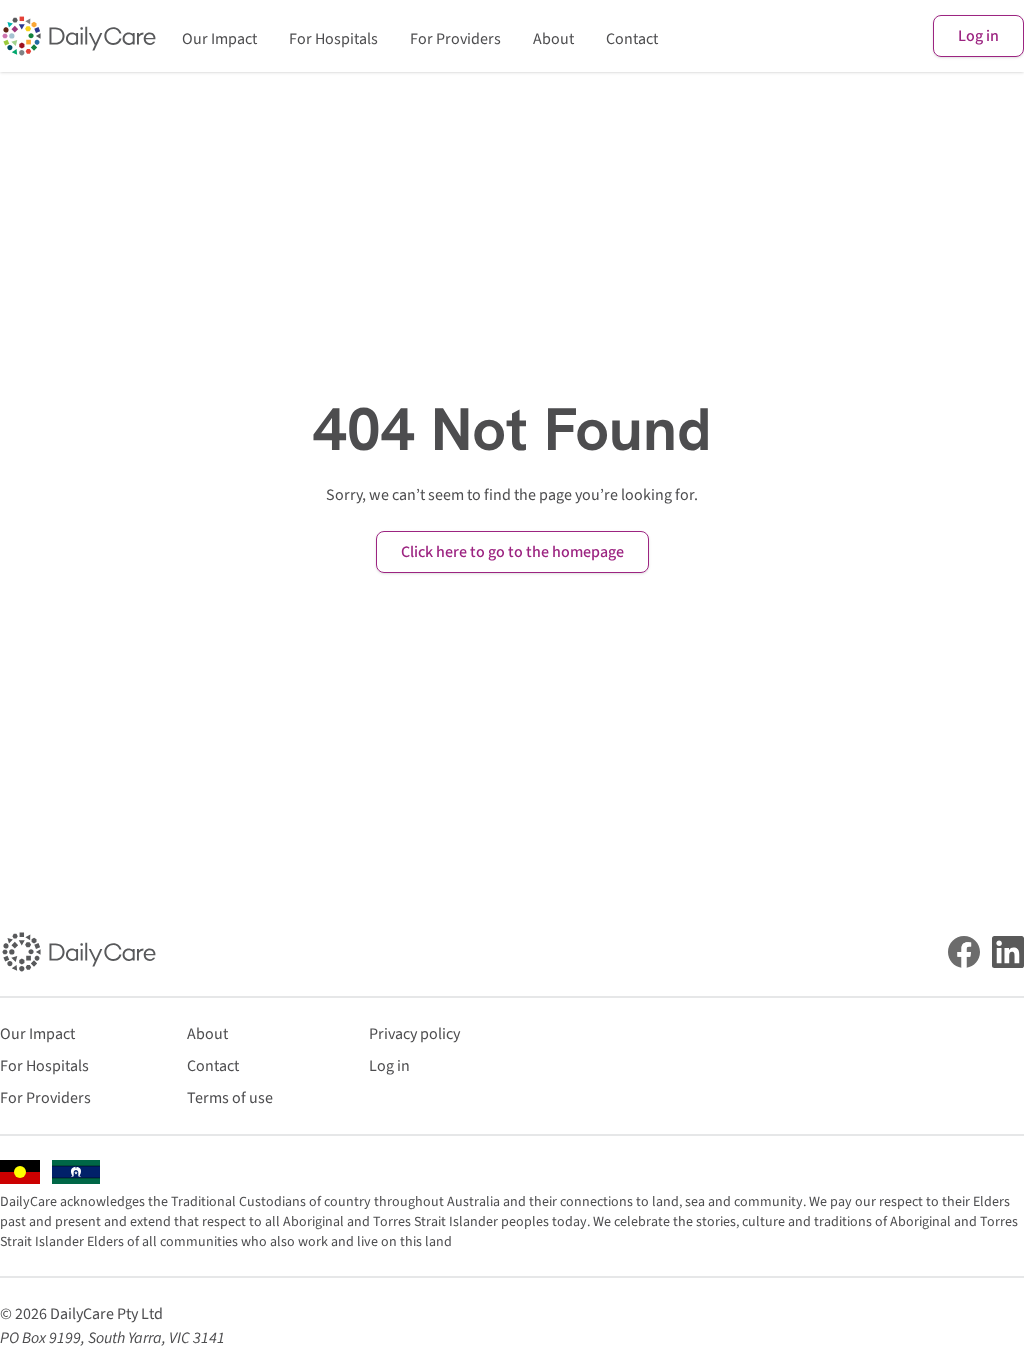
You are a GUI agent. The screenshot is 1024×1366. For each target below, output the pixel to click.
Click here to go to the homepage (512, 552)
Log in (978, 36)
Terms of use (230, 1098)
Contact (632, 39)
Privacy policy (414, 1034)
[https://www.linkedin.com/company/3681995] (1008, 952)
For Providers (455, 39)
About (553, 39)
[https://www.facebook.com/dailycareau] (964, 952)
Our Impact (219, 39)
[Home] (79, 36)
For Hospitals (333, 39)
